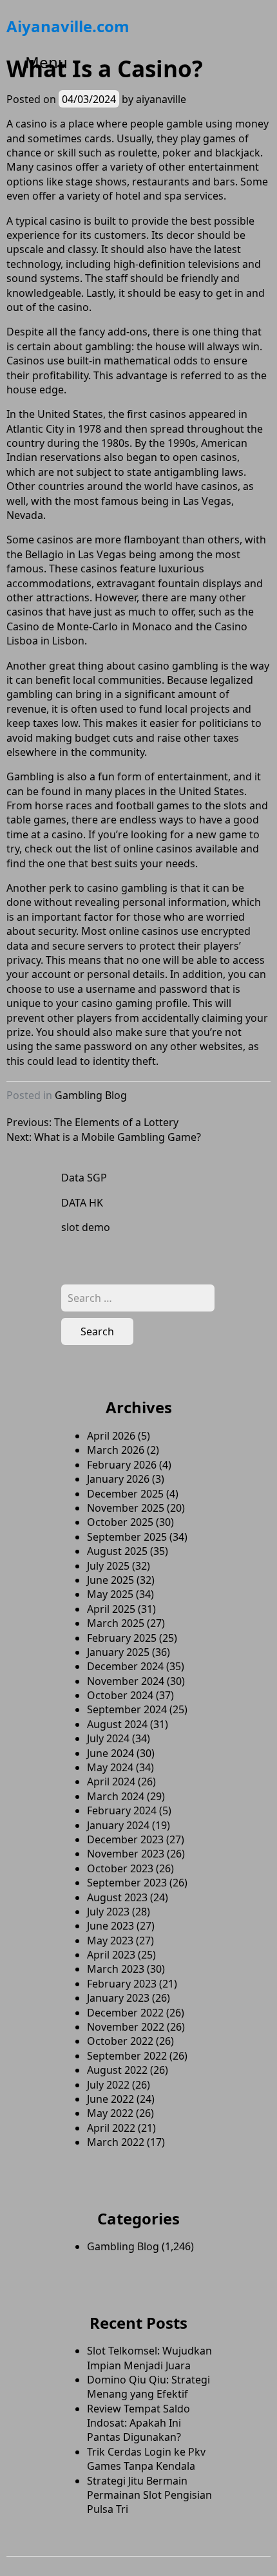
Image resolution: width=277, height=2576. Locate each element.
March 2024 (116, 1796)
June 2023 (110, 1926)
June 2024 (110, 1753)
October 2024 (120, 1695)
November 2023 (126, 1854)
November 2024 (126, 1681)
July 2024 (108, 1738)
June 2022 (110, 2099)
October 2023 (120, 1868)
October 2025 (120, 1522)
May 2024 (110, 1767)
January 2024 (118, 1825)
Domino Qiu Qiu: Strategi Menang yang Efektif (148, 2387)
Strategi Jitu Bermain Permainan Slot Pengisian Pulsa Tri (149, 2495)
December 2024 (125, 1666)
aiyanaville (161, 99)
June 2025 (110, 1580)
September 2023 (127, 1883)
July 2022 (108, 2085)
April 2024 (111, 1782)
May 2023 (110, 1941)
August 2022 (117, 2070)
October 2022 (120, 2041)
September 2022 (127, 2056)
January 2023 (118, 1998)
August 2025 (117, 1551)
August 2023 (117, 1897)
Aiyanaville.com (68, 26)
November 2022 (126, 2027)
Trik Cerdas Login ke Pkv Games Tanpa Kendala (146, 2459)
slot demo (86, 1227)
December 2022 (125, 2013)
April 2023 (111, 1955)
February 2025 (122, 1638)
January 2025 (118, 1652)
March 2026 (116, 1450)
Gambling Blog (91, 1095)
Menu (46, 62)
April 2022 (111, 2128)
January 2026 (118, 1479)
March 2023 (116, 1969)
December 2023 (125, 1839)
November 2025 (126, 1508)
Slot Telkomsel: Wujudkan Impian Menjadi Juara (149, 2358)
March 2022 (116, 2142)
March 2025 (116, 1623)
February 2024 (122, 1810)
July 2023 (108, 1912)
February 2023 (122, 1984)
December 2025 (125, 1494)
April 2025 (111, 1609)
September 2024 (127, 1709)
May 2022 (110, 2113)
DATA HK (82, 1203)
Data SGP (84, 1178)
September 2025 (127, 1537)
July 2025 (108, 1566)
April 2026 (111, 1436)
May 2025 (110, 1594)
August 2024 (117, 1724)
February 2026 (122, 1465)
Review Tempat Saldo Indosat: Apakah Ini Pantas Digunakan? (138, 2423)
